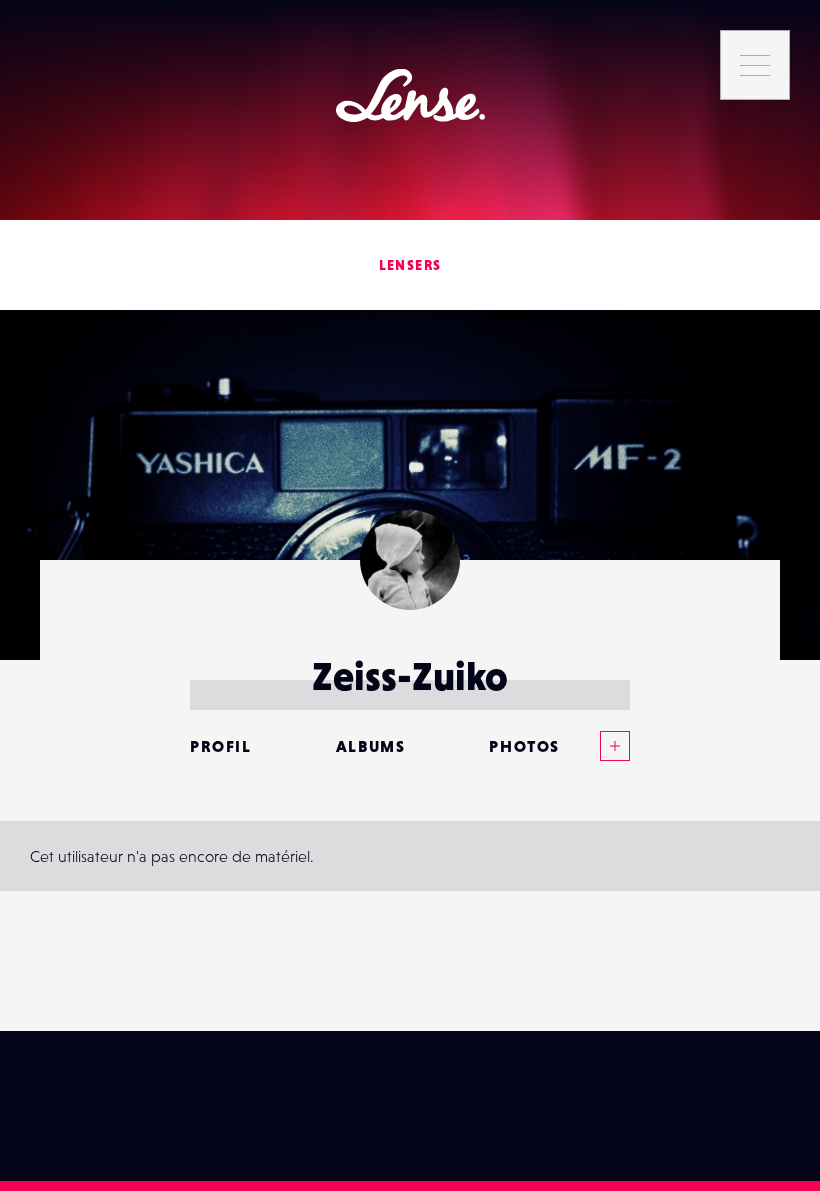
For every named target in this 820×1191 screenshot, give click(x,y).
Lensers (410, 265)
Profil (221, 746)
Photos (524, 746)
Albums (371, 746)
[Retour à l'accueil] (410, 95)
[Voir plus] (595, 746)
